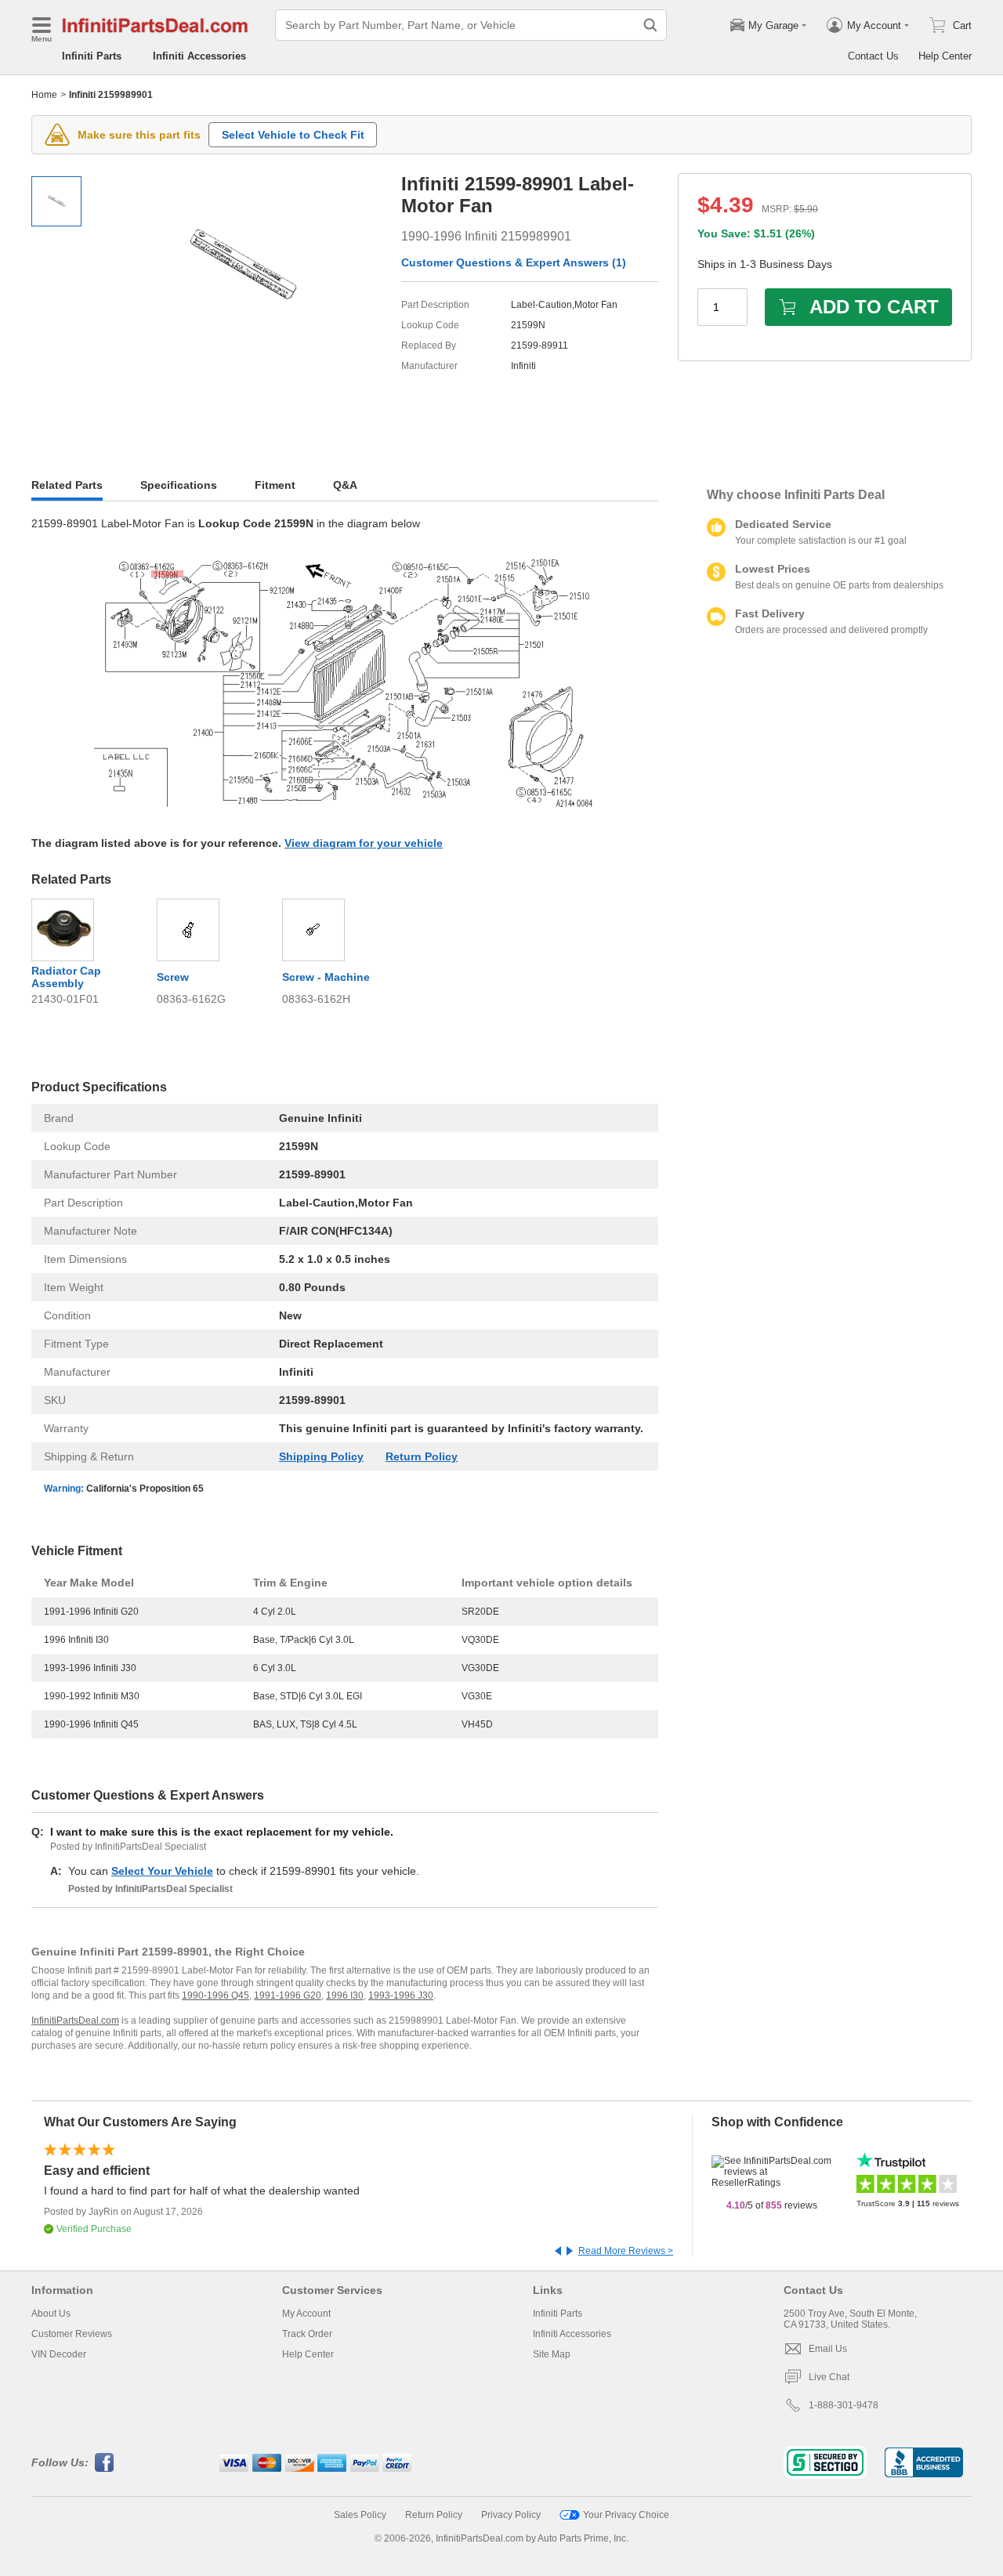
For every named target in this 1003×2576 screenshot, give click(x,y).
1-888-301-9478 (844, 2405)
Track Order (307, 2334)
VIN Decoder (59, 2354)
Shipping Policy (321, 1456)
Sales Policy (360, 2515)
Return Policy (422, 1456)
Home (44, 95)
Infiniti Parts (92, 56)
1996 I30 (345, 1995)
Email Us (828, 2349)
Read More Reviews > (626, 2251)
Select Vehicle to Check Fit (293, 135)
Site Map (552, 2354)
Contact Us (873, 56)
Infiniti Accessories (199, 56)
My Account (306, 2314)
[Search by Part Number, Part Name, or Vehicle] (650, 25)
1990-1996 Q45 (215, 1995)
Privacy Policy (511, 2515)
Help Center (945, 56)
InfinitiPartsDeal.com (75, 2021)
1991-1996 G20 (288, 1995)
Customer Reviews (72, 2334)
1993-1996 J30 (401, 1995)
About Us (51, 2314)
